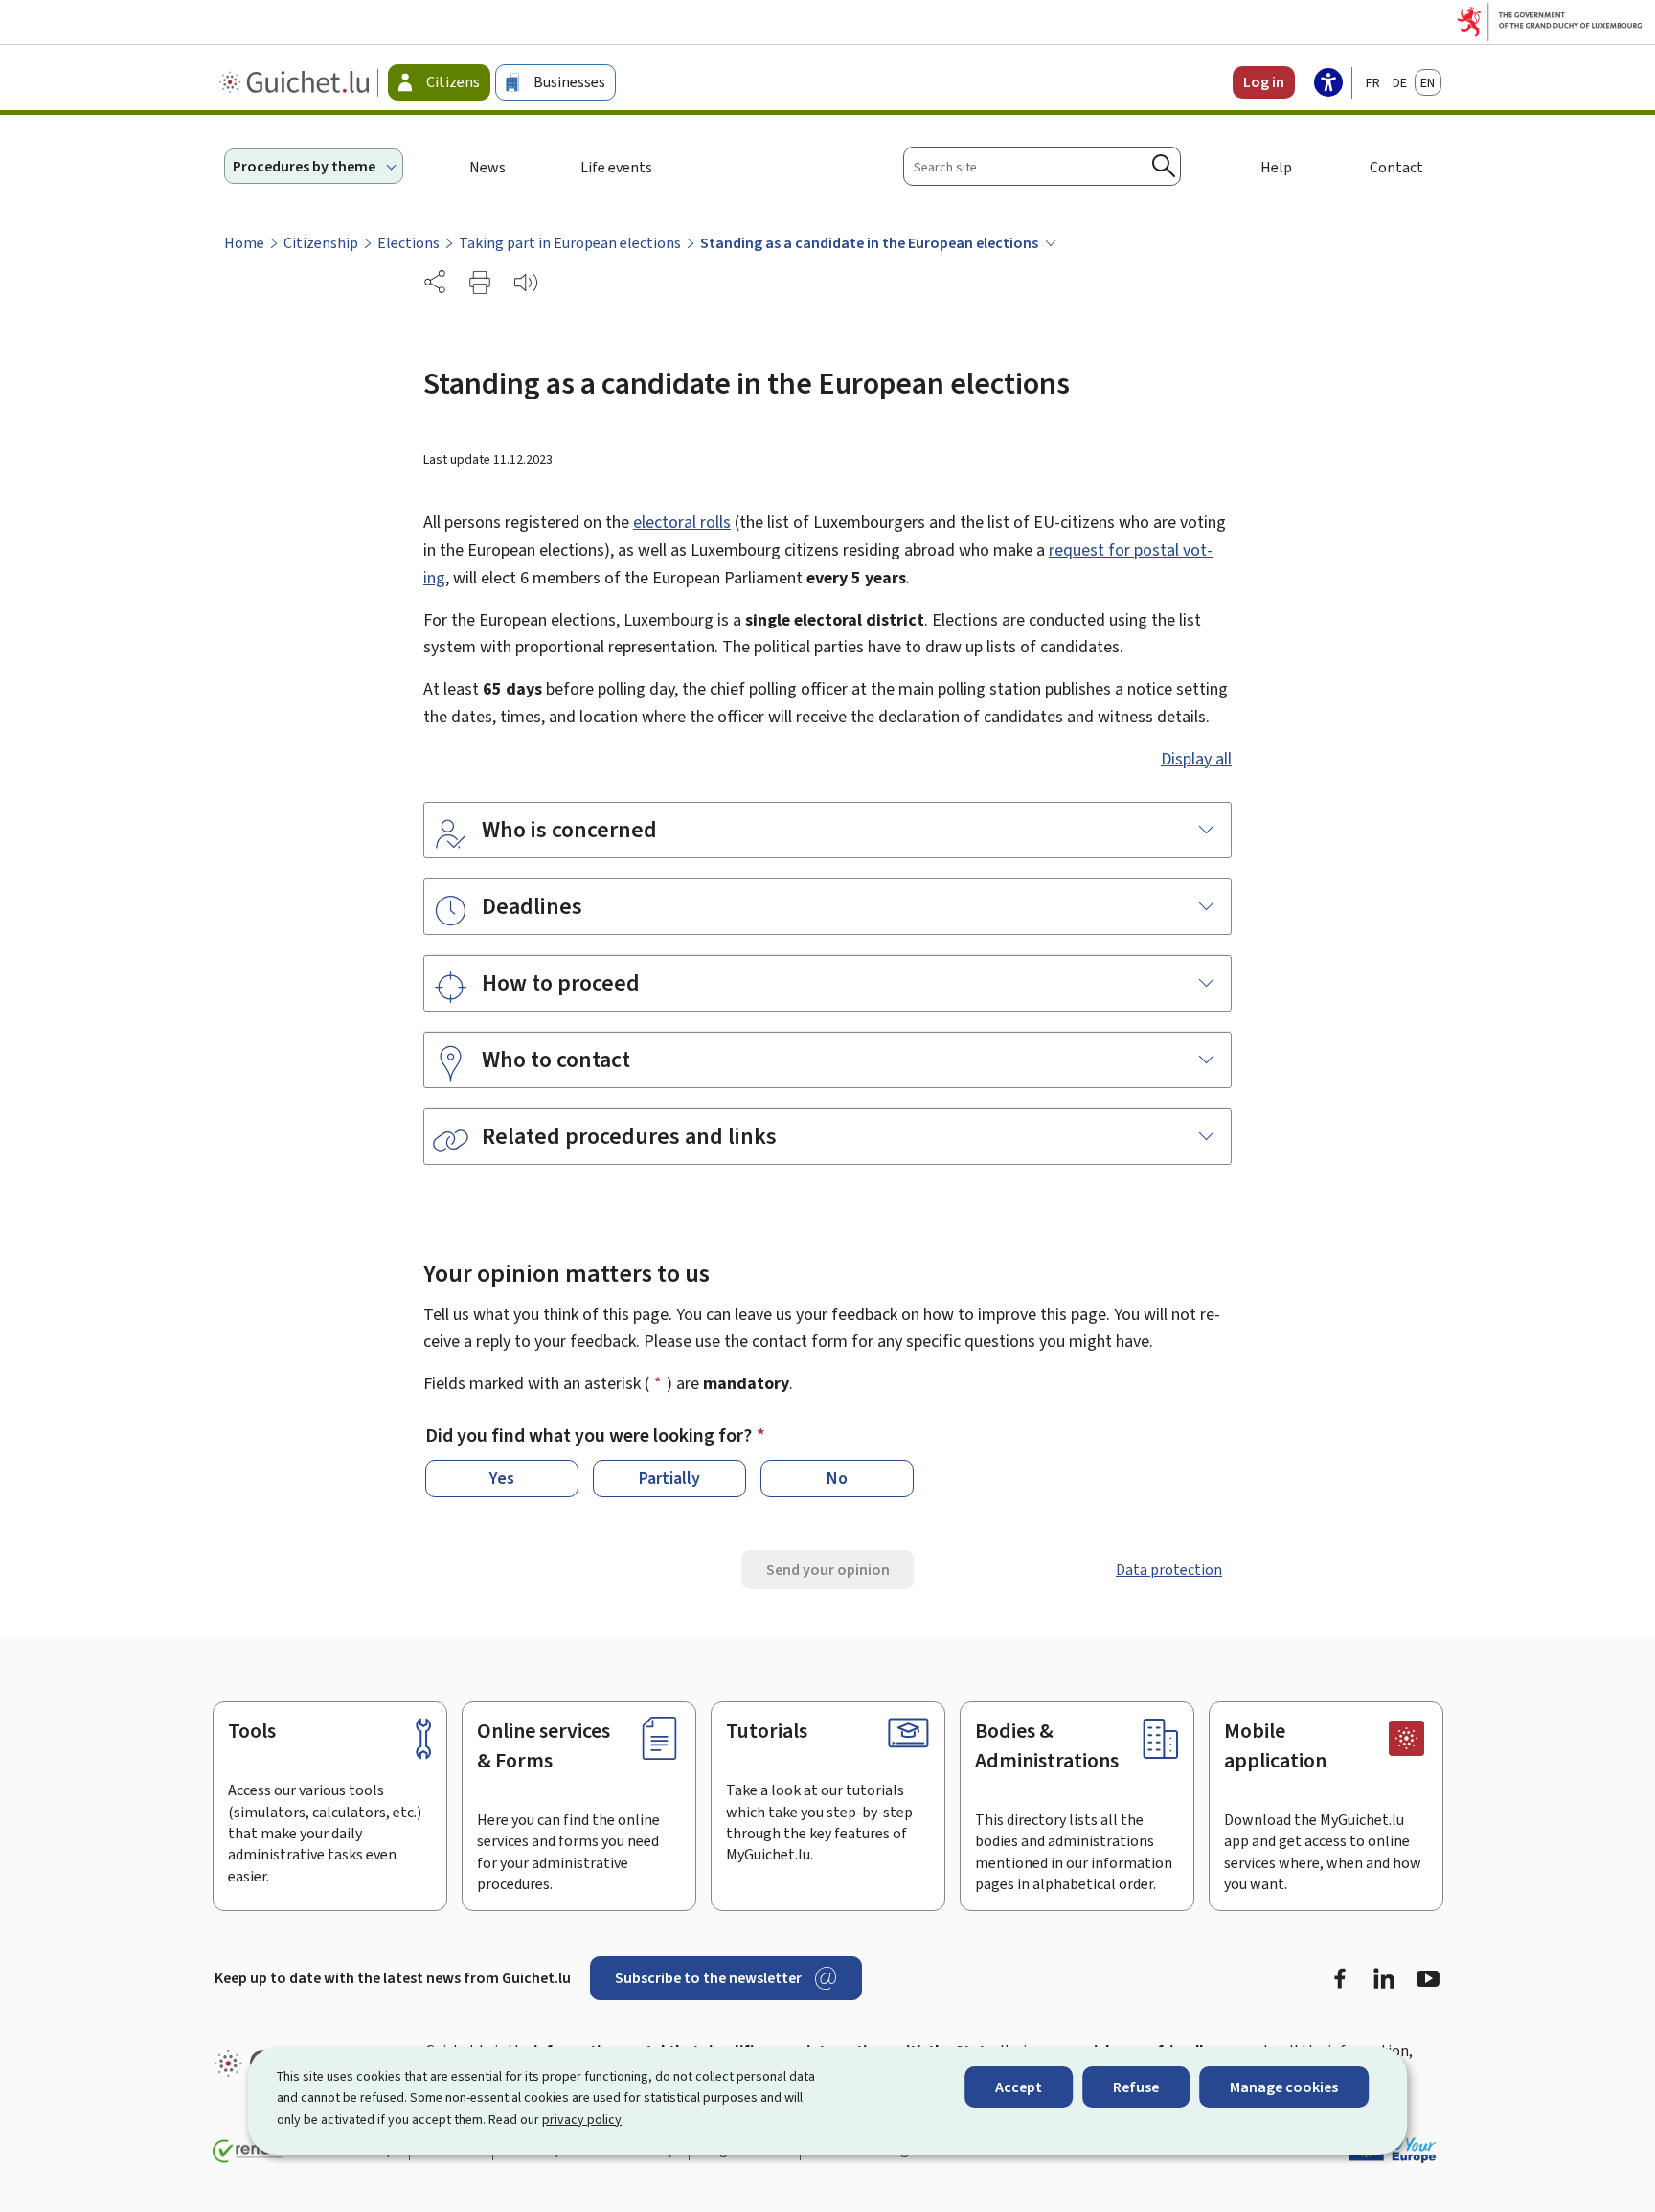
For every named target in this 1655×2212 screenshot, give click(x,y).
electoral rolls (682, 522)
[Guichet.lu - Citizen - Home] (296, 82)
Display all (1196, 759)
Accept (1019, 2087)
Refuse (1136, 2087)
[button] (480, 283)
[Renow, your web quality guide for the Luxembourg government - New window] (248, 2152)
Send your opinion (828, 1570)
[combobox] (1042, 166)
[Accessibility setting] (1328, 84)
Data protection (1169, 1570)
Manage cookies (1284, 2087)
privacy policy (582, 2120)
